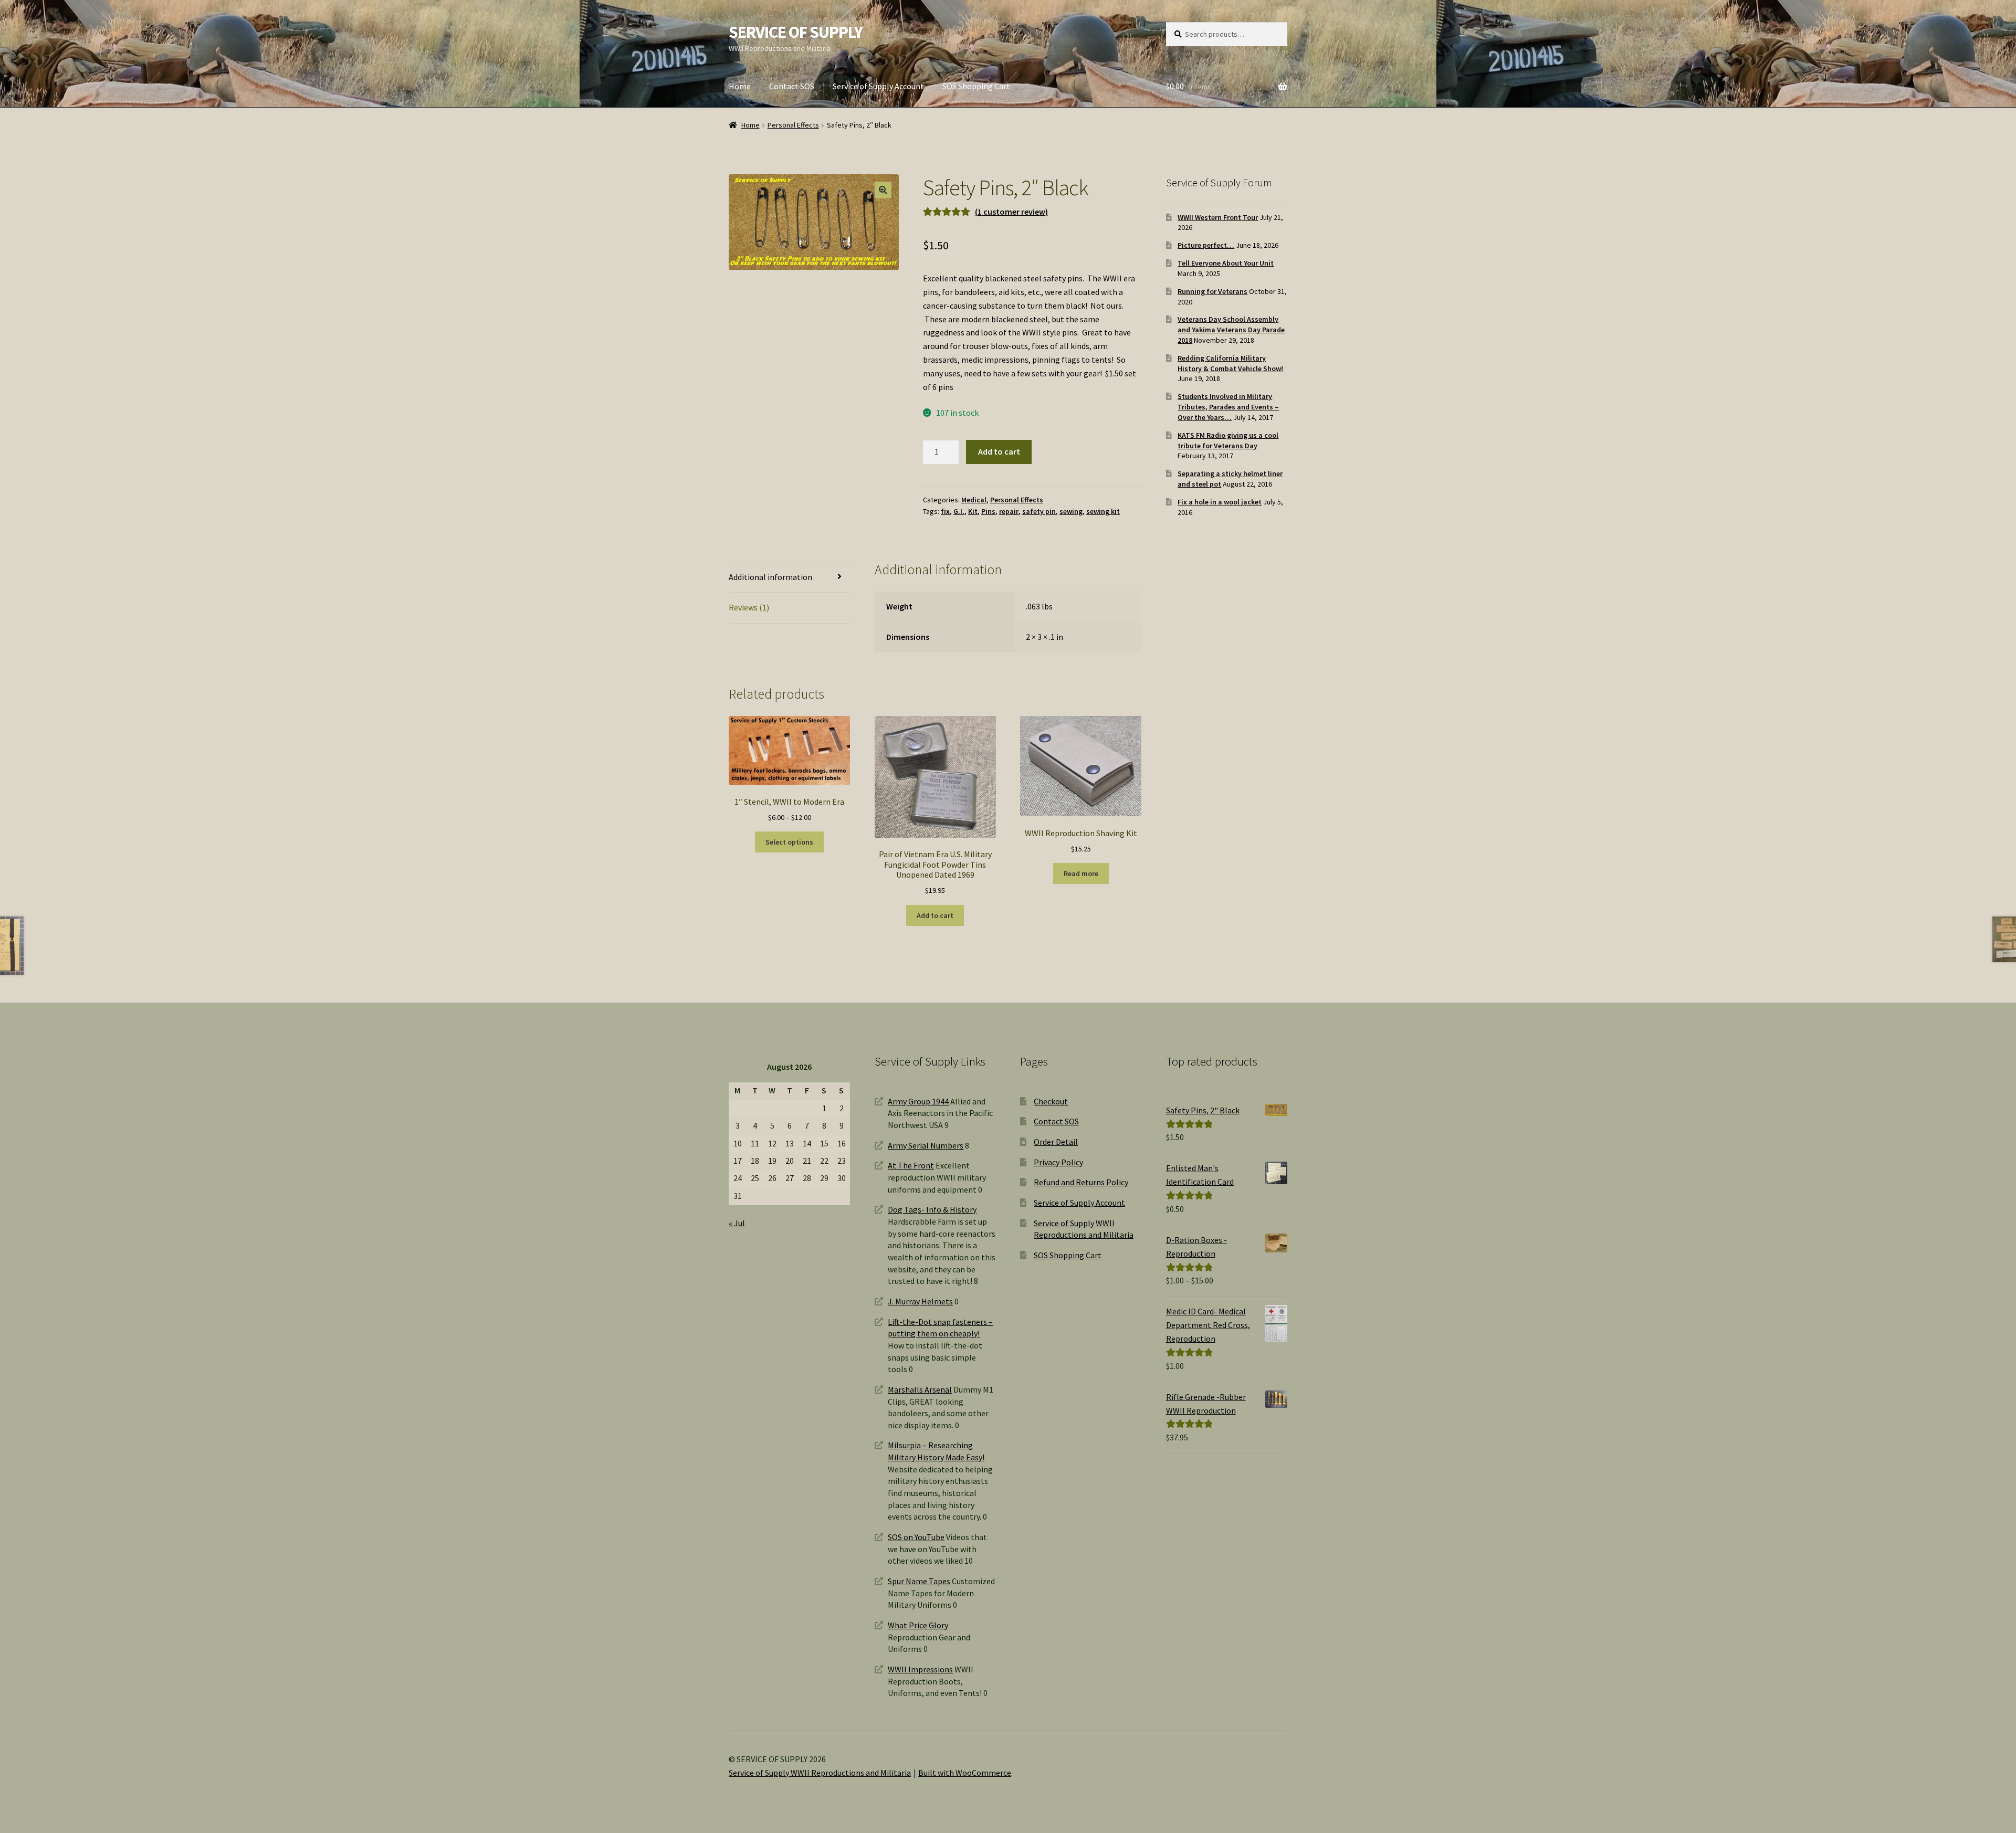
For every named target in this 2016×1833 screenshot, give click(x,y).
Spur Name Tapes (919, 1581)
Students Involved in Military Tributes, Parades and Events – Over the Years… (1228, 407)
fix (945, 511)
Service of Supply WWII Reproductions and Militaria (820, 1773)
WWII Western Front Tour (1218, 217)
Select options (789, 842)
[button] (883, 190)
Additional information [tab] (770, 577)
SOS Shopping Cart (976, 86)
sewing (1071, 511)
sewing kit (1103, 511)
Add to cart (999, 451)
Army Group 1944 (918, 1101)
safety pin (1039, 511)
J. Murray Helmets (920, 1301)
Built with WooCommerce (965, 1773)
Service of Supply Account (878, 86)
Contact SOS (792, 86)
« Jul (737, 1223)
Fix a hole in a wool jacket (1220, 502)
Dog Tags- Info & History (932, 1209)
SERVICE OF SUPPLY (796, 32)
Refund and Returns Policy (1081, 1182)
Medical (974, 500)
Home (740, 86)
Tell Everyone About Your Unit (1226, 263)
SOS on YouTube (916, 1537)
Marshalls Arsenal (920, 1389)
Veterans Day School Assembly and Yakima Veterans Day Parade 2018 (1231, 330)
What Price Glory (918, 1625)
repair (1009, 511)
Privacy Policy (1058, 1162)
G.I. (959, 511)
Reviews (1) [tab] (749, 607)
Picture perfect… (1206, 245)
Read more (1081, 873)
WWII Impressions (920, 1669)
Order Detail (1056, 1142)
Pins (988, 511)
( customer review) (1011, 212)
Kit (973, 511)
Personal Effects (793, 125)
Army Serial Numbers (926, 1145)
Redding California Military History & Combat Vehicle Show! (1230, 363)
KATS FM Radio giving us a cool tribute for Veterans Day (1228, 440)
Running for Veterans (1212, 291)
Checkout (1051, 1101)
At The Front (911, 1165)
